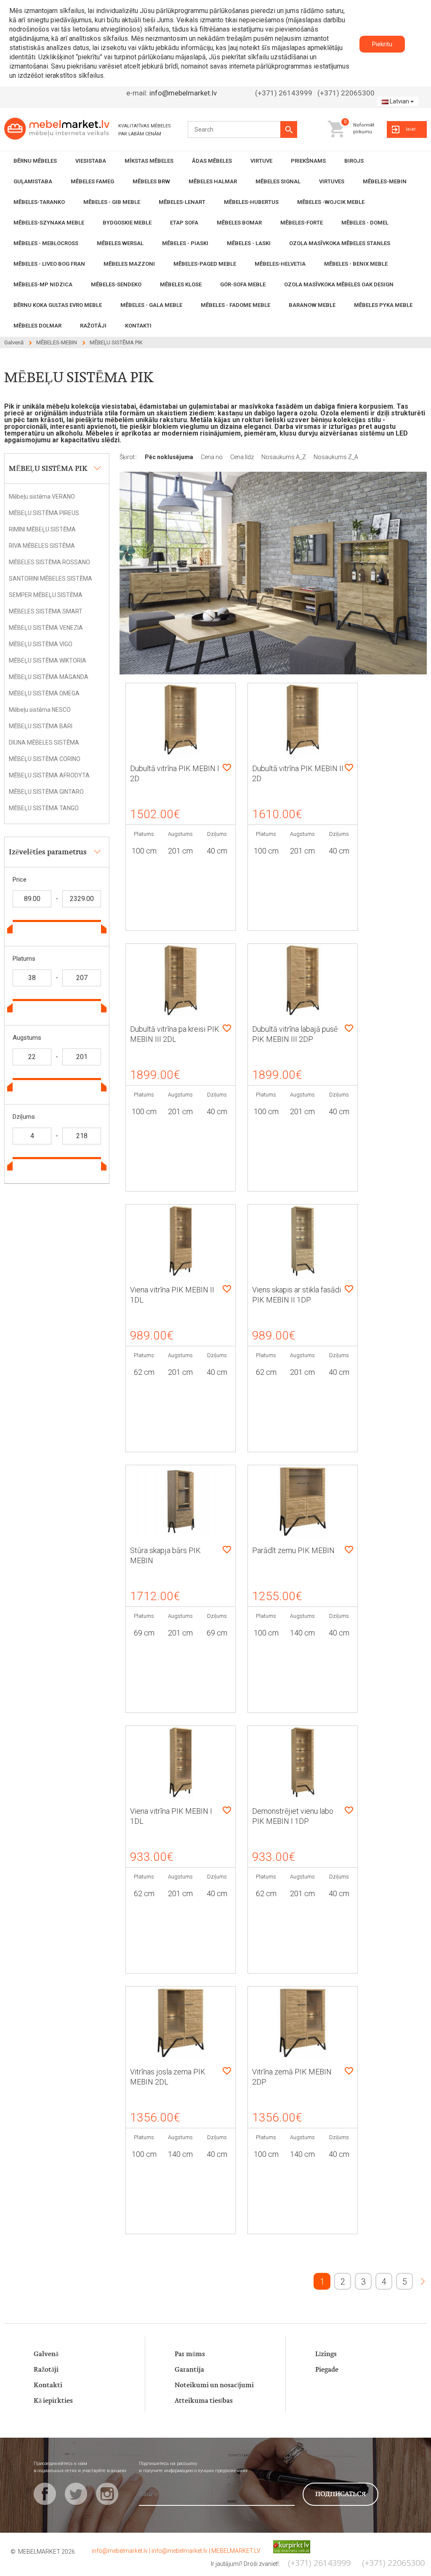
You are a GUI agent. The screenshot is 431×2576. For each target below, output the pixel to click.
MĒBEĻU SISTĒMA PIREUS (44, 513)
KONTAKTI (138, 326)
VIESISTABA (91, 161)
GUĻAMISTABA (33, 181)
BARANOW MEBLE (312, 305)
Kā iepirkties (53, 2401)
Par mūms (190, 2354)
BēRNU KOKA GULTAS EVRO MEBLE (58, 305)
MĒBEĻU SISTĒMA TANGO (44, 808)
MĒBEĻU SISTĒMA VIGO (41, 644)
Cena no (212, 457)
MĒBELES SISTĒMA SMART (46, 611)
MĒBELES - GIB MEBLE (112, 202)
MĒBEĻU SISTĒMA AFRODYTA (49, 775)
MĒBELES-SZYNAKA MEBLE (49, 223)
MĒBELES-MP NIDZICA (43, 284)
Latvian (399, 101)
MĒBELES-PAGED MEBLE (205, 264)
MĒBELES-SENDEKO (116, 284)
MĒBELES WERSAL (120, 243)
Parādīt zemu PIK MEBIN (293, 1550)
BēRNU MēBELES (35, 161)
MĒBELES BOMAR (239, 223)
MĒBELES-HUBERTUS (251, 202)
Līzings (326, 2354)
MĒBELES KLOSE (181, 284)
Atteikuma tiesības (204, 2401)
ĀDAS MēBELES (212, 161)
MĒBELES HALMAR (213, 181)
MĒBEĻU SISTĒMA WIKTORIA (48, 661)
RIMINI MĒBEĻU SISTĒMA (42, 529)
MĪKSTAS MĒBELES (149, 161)
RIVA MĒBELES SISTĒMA (42, 546)
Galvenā (14, 342)
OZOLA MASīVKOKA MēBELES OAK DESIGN (339, 284)
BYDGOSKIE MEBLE (127, 223)
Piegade (327, 2370)
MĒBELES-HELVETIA (280, 264)
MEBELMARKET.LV (236, 2551)
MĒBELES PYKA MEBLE (383, 305)
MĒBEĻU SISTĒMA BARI (41, 726)
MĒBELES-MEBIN (385, 181)
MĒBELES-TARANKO (39, 202)
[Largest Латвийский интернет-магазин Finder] (285, 2546)
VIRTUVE (261, 161)
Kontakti (48, 2385)
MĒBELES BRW (151, 181)
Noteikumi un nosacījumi (214, 2385)
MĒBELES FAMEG (92, 181)
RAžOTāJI (93, 326)
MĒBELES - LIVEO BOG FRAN (49, 264)
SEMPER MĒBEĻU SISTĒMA (46, 595)
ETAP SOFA (184, 223)
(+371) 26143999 (284, 93)
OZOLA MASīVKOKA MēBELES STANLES (340, 243)
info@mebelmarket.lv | (122, 2551)
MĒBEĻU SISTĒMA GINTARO (46, 792)
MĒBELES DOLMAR (37, 326)
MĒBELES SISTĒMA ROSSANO (49, 562)
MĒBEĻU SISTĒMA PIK (116, 342)
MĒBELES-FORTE (302, 223)
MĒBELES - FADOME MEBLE (235, 305)
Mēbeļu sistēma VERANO (42, 497)
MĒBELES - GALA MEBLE (151, 305)
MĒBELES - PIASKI (185, 243)
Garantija (189, 2370)
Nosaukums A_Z (284, 457)
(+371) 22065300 (346, 93)
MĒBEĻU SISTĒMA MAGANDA (49, 677)
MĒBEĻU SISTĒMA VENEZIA (46, 628)
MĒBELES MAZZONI (129, 264)
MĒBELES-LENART (182, 202)
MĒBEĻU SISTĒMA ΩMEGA (44, 693)
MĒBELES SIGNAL (278, 181)
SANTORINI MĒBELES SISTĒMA (51, 579)
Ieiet (411, 129)
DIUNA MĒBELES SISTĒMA (44, 742)
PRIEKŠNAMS (308, 161)
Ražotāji (46, 2370)
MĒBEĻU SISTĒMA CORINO (45, 759)
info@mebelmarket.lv (183, 93)
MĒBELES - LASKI (249, 243)
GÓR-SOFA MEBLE (243, 284)
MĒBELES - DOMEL (365, 223)
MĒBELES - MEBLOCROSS (46, 243)
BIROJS (354, 161)
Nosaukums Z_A (336, 457)
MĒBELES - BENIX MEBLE (356, 264)
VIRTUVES (332, 181)
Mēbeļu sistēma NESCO (40, 710)
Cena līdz (243, 457)
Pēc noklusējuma (170, 457)
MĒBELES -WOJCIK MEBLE (331, 202)
